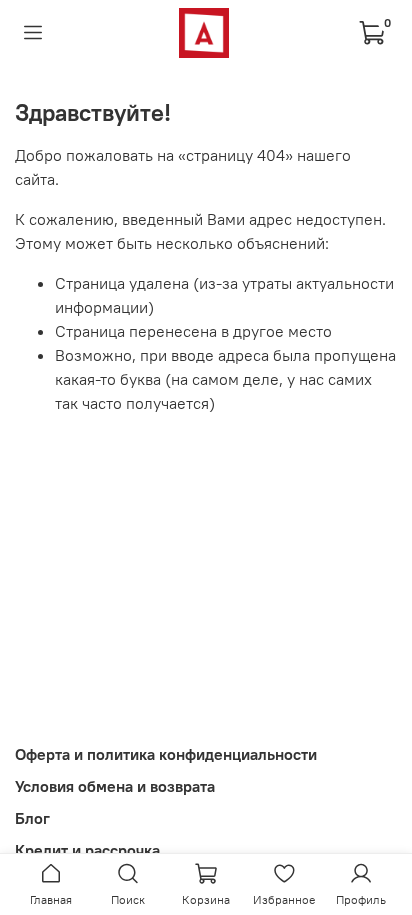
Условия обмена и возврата (115, 786)
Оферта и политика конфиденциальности (166, 754)
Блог (32, 818)
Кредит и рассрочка (87, 850)
